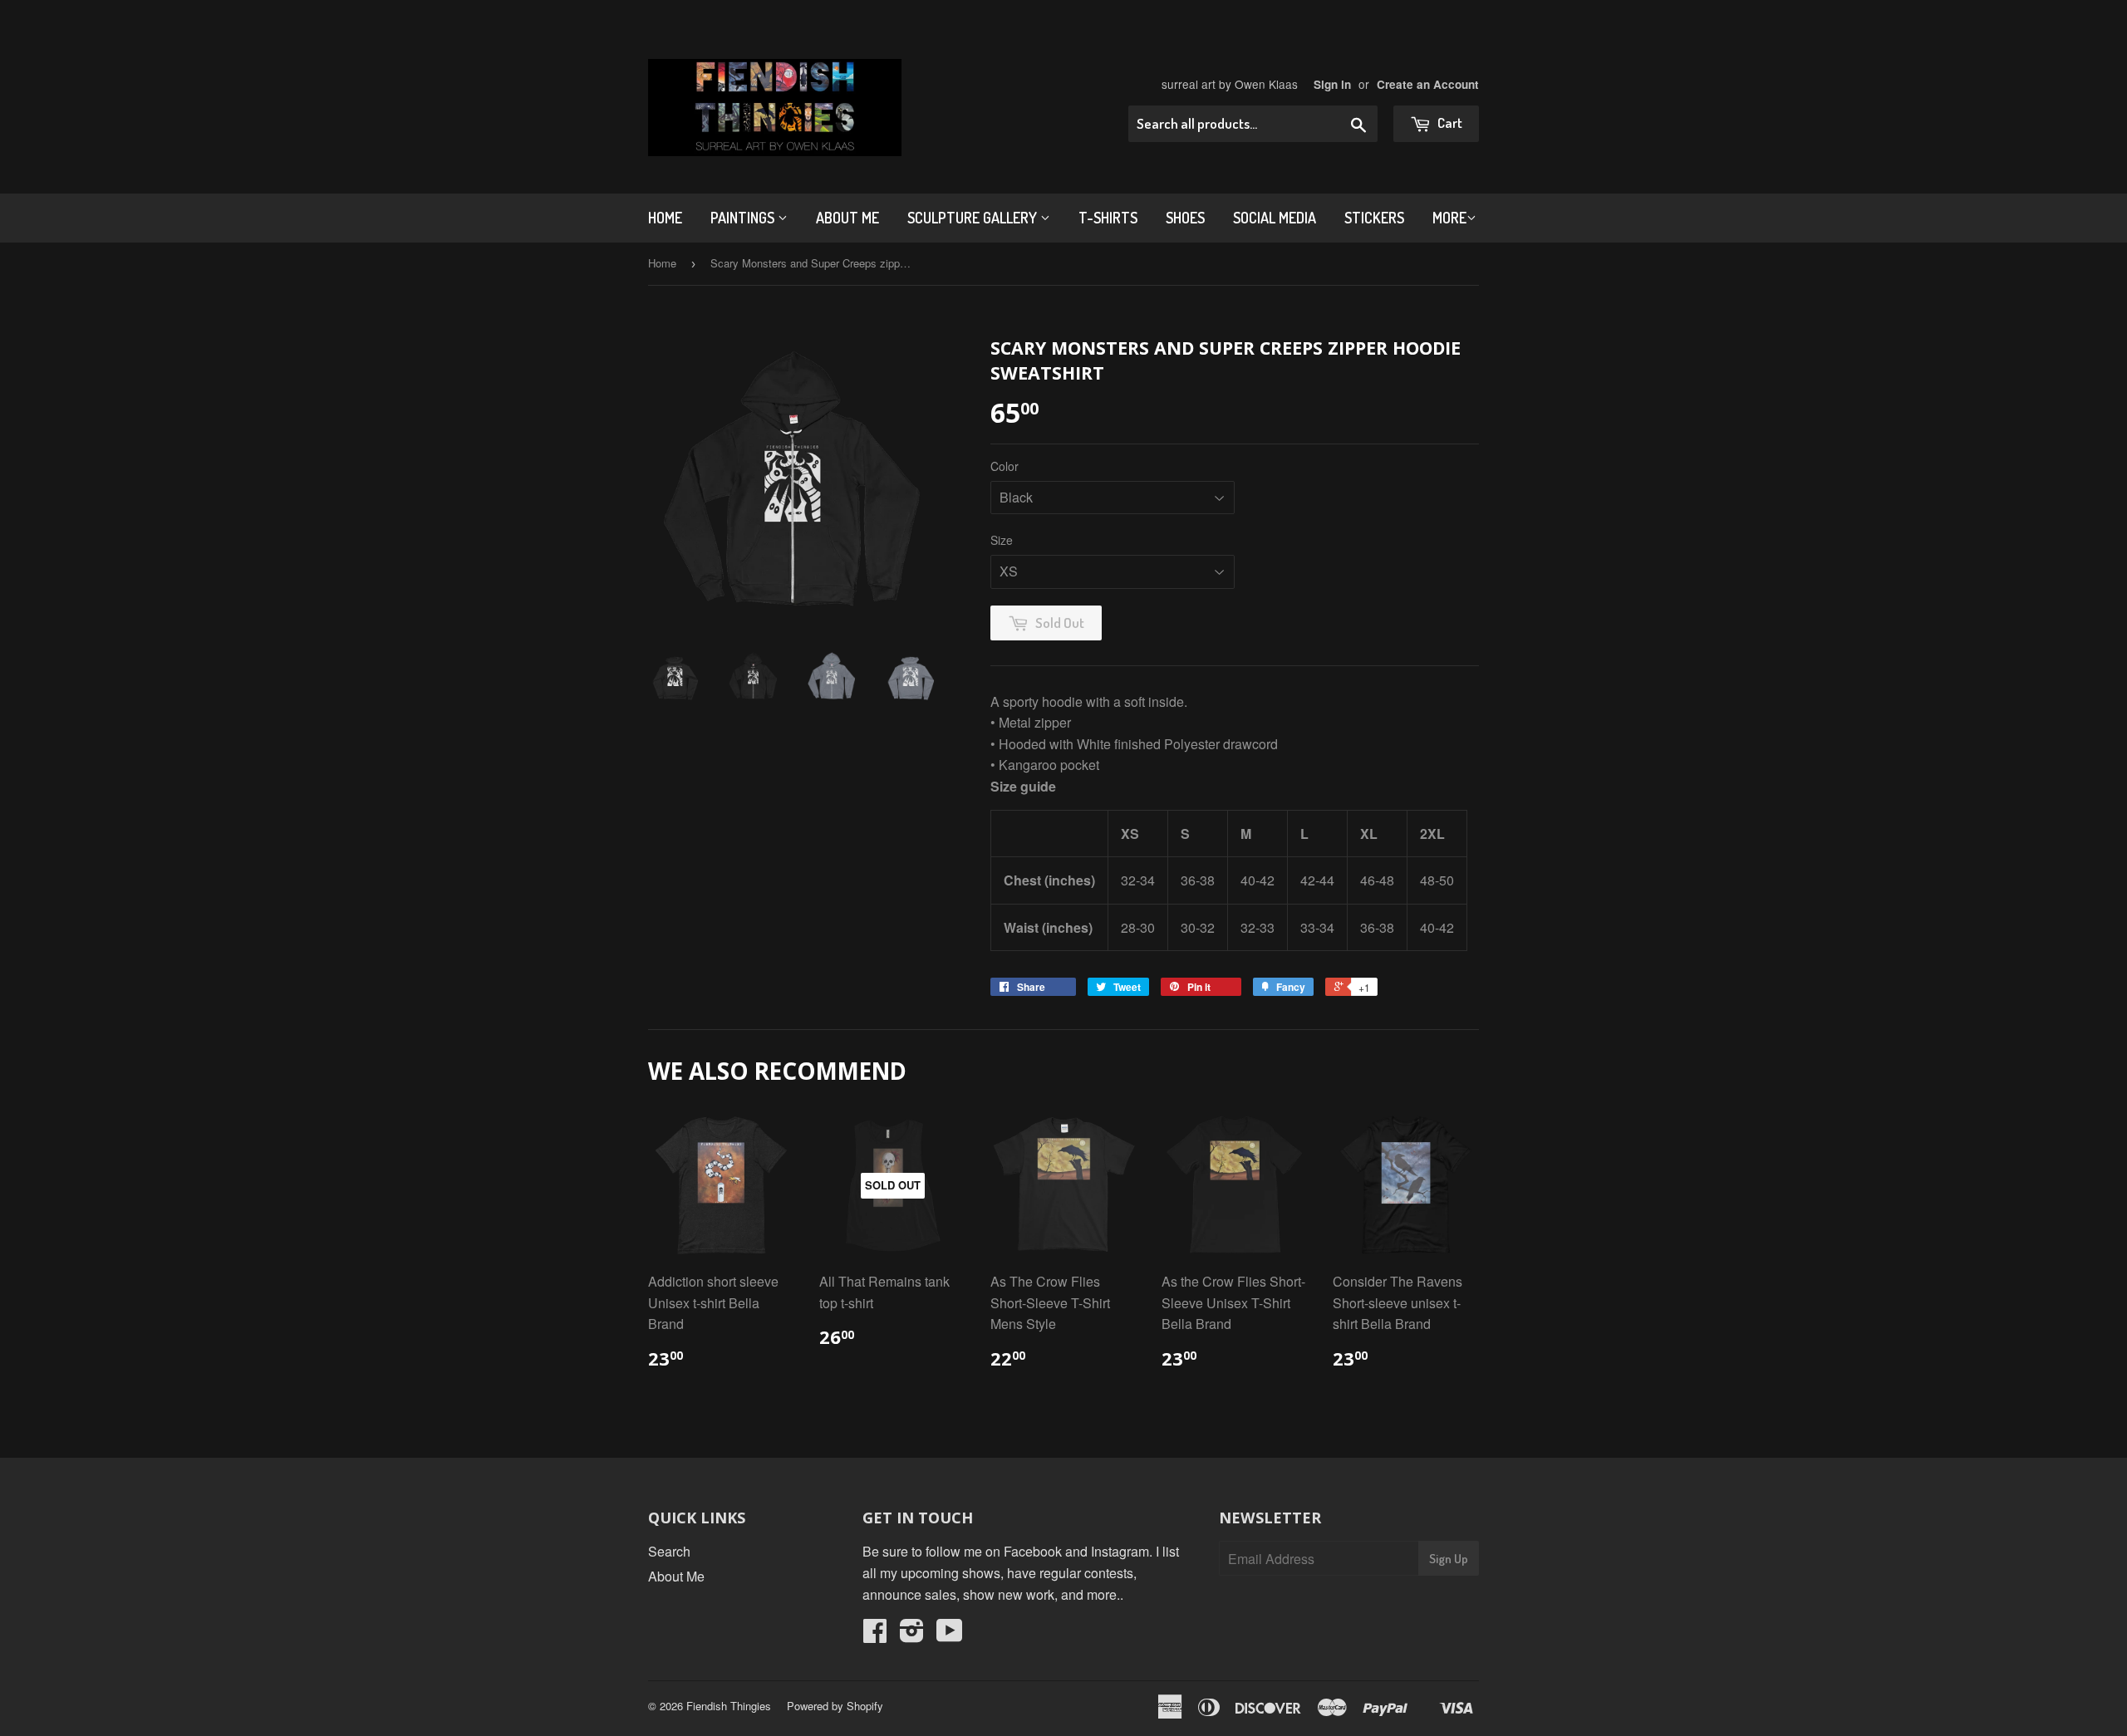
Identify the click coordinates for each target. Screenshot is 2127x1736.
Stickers (1374, 218)
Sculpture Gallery (974, 218)
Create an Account (1428, 84)
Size (1002, 540)
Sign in (1332, 84)
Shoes (1185, 218)
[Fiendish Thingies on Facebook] (875, 1635)
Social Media (1275, 218)
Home (665, 218)
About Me (847, 218)
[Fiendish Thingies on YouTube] (950, 1635)
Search (669, 1551)
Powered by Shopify (835, 1706)
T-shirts (1108, 218)
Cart (1449, 123)
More (1449, 218)
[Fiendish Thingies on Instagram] (912, 1635)
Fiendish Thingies (729, 1706)
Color (1005, 466)
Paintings (744, 218)
